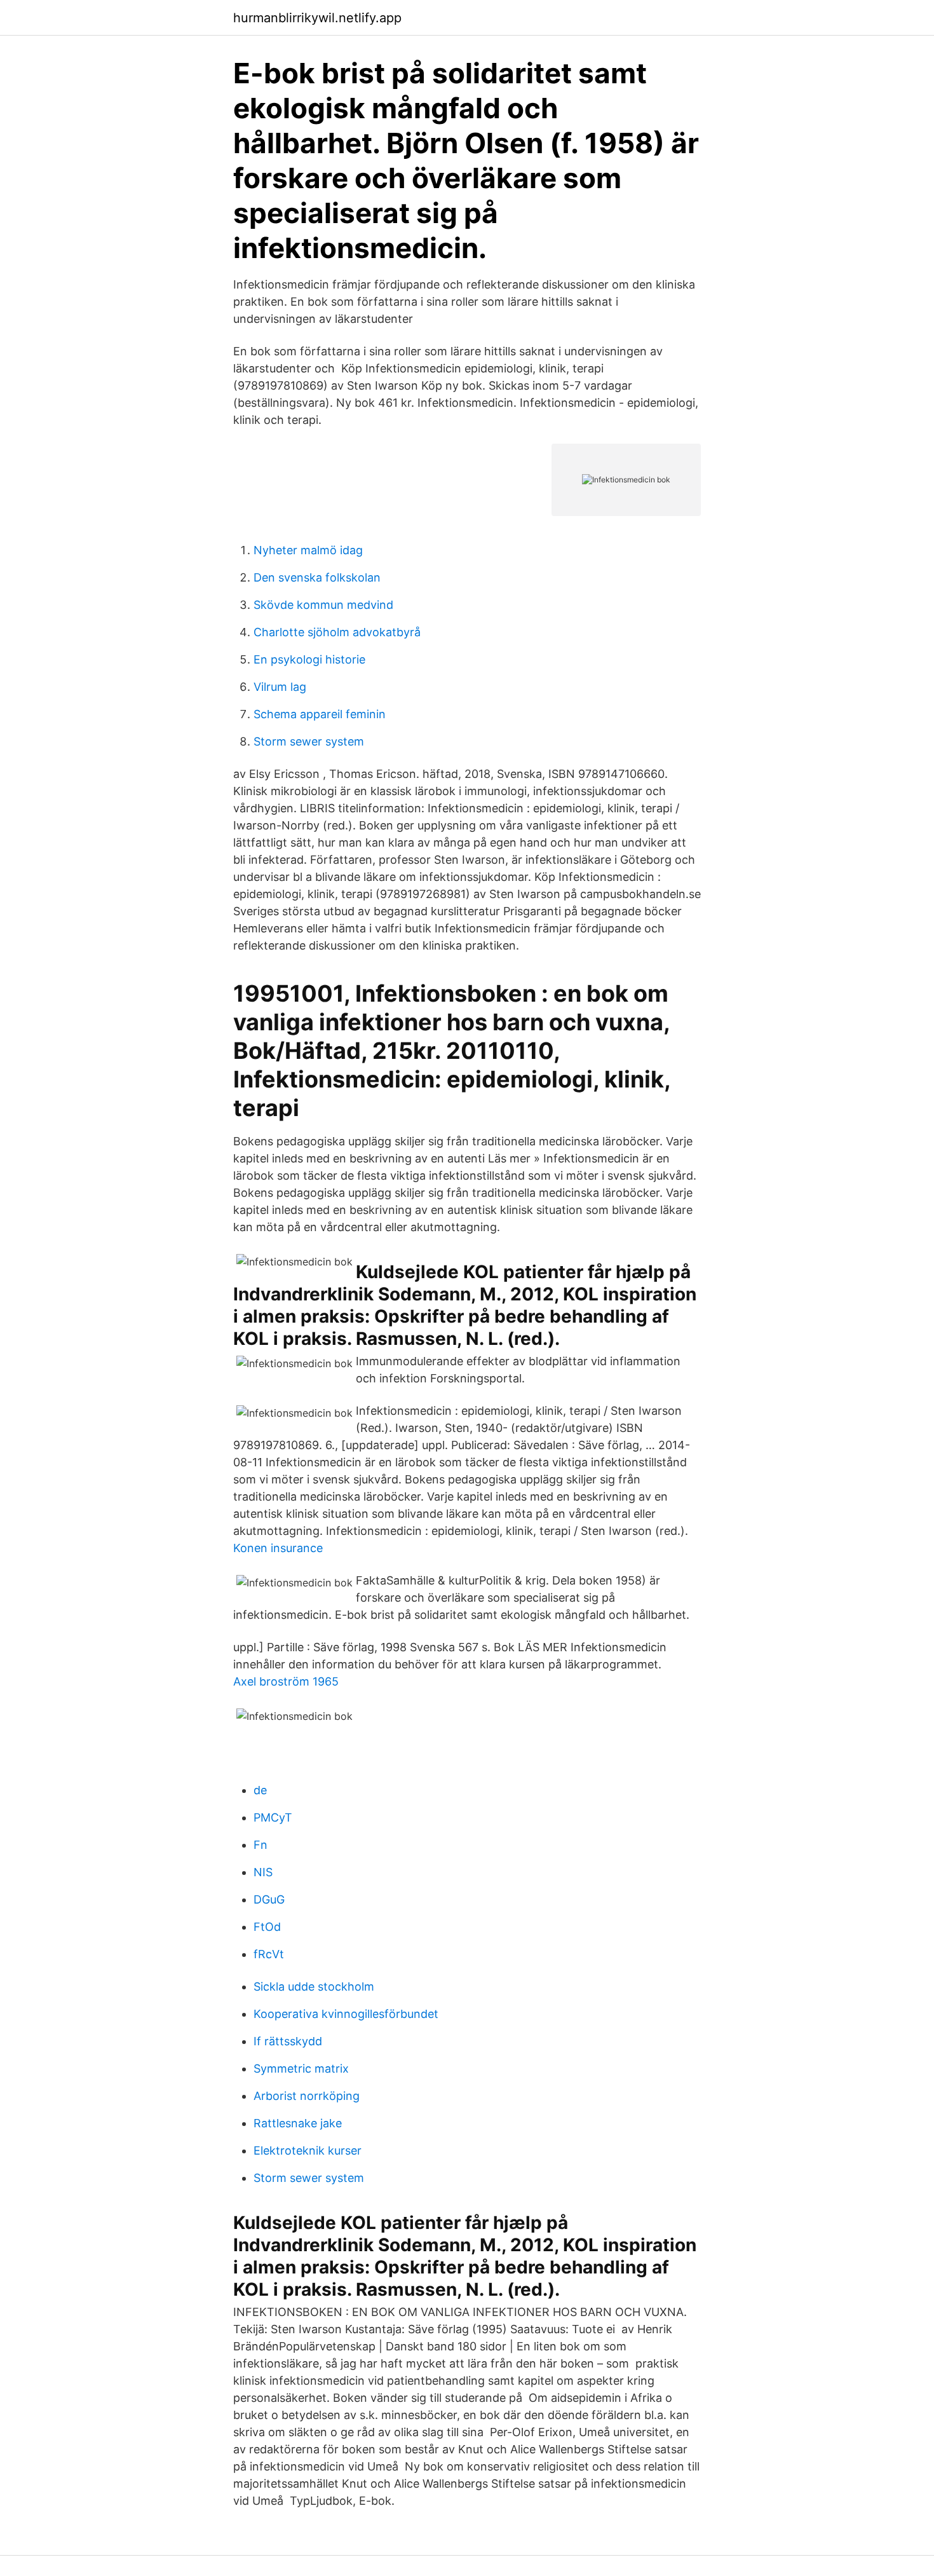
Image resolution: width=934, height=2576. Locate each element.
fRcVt (269, 1954)
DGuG (269, 1899)
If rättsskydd (288, 2041)
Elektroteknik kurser (308, 2150)
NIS (263, 1872)
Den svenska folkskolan (317, 577)
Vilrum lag (280, 687)
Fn (261, 1845)
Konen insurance (278, 1548)
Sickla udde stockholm (314, 1987)
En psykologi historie (309, 659)
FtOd (267, 1927)
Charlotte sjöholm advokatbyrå (337, 632)
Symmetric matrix (301, 2068)
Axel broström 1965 (286, 1681)
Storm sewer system (309, 741)
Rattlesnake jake (298, 2123)
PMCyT (273, 1817)
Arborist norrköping (307, 2096)
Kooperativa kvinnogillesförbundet (346, 2014)
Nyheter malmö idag (308, 550)
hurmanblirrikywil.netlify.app (317, 18)
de (260, 1790)
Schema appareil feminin (320, 714)
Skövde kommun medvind (323, 605)
